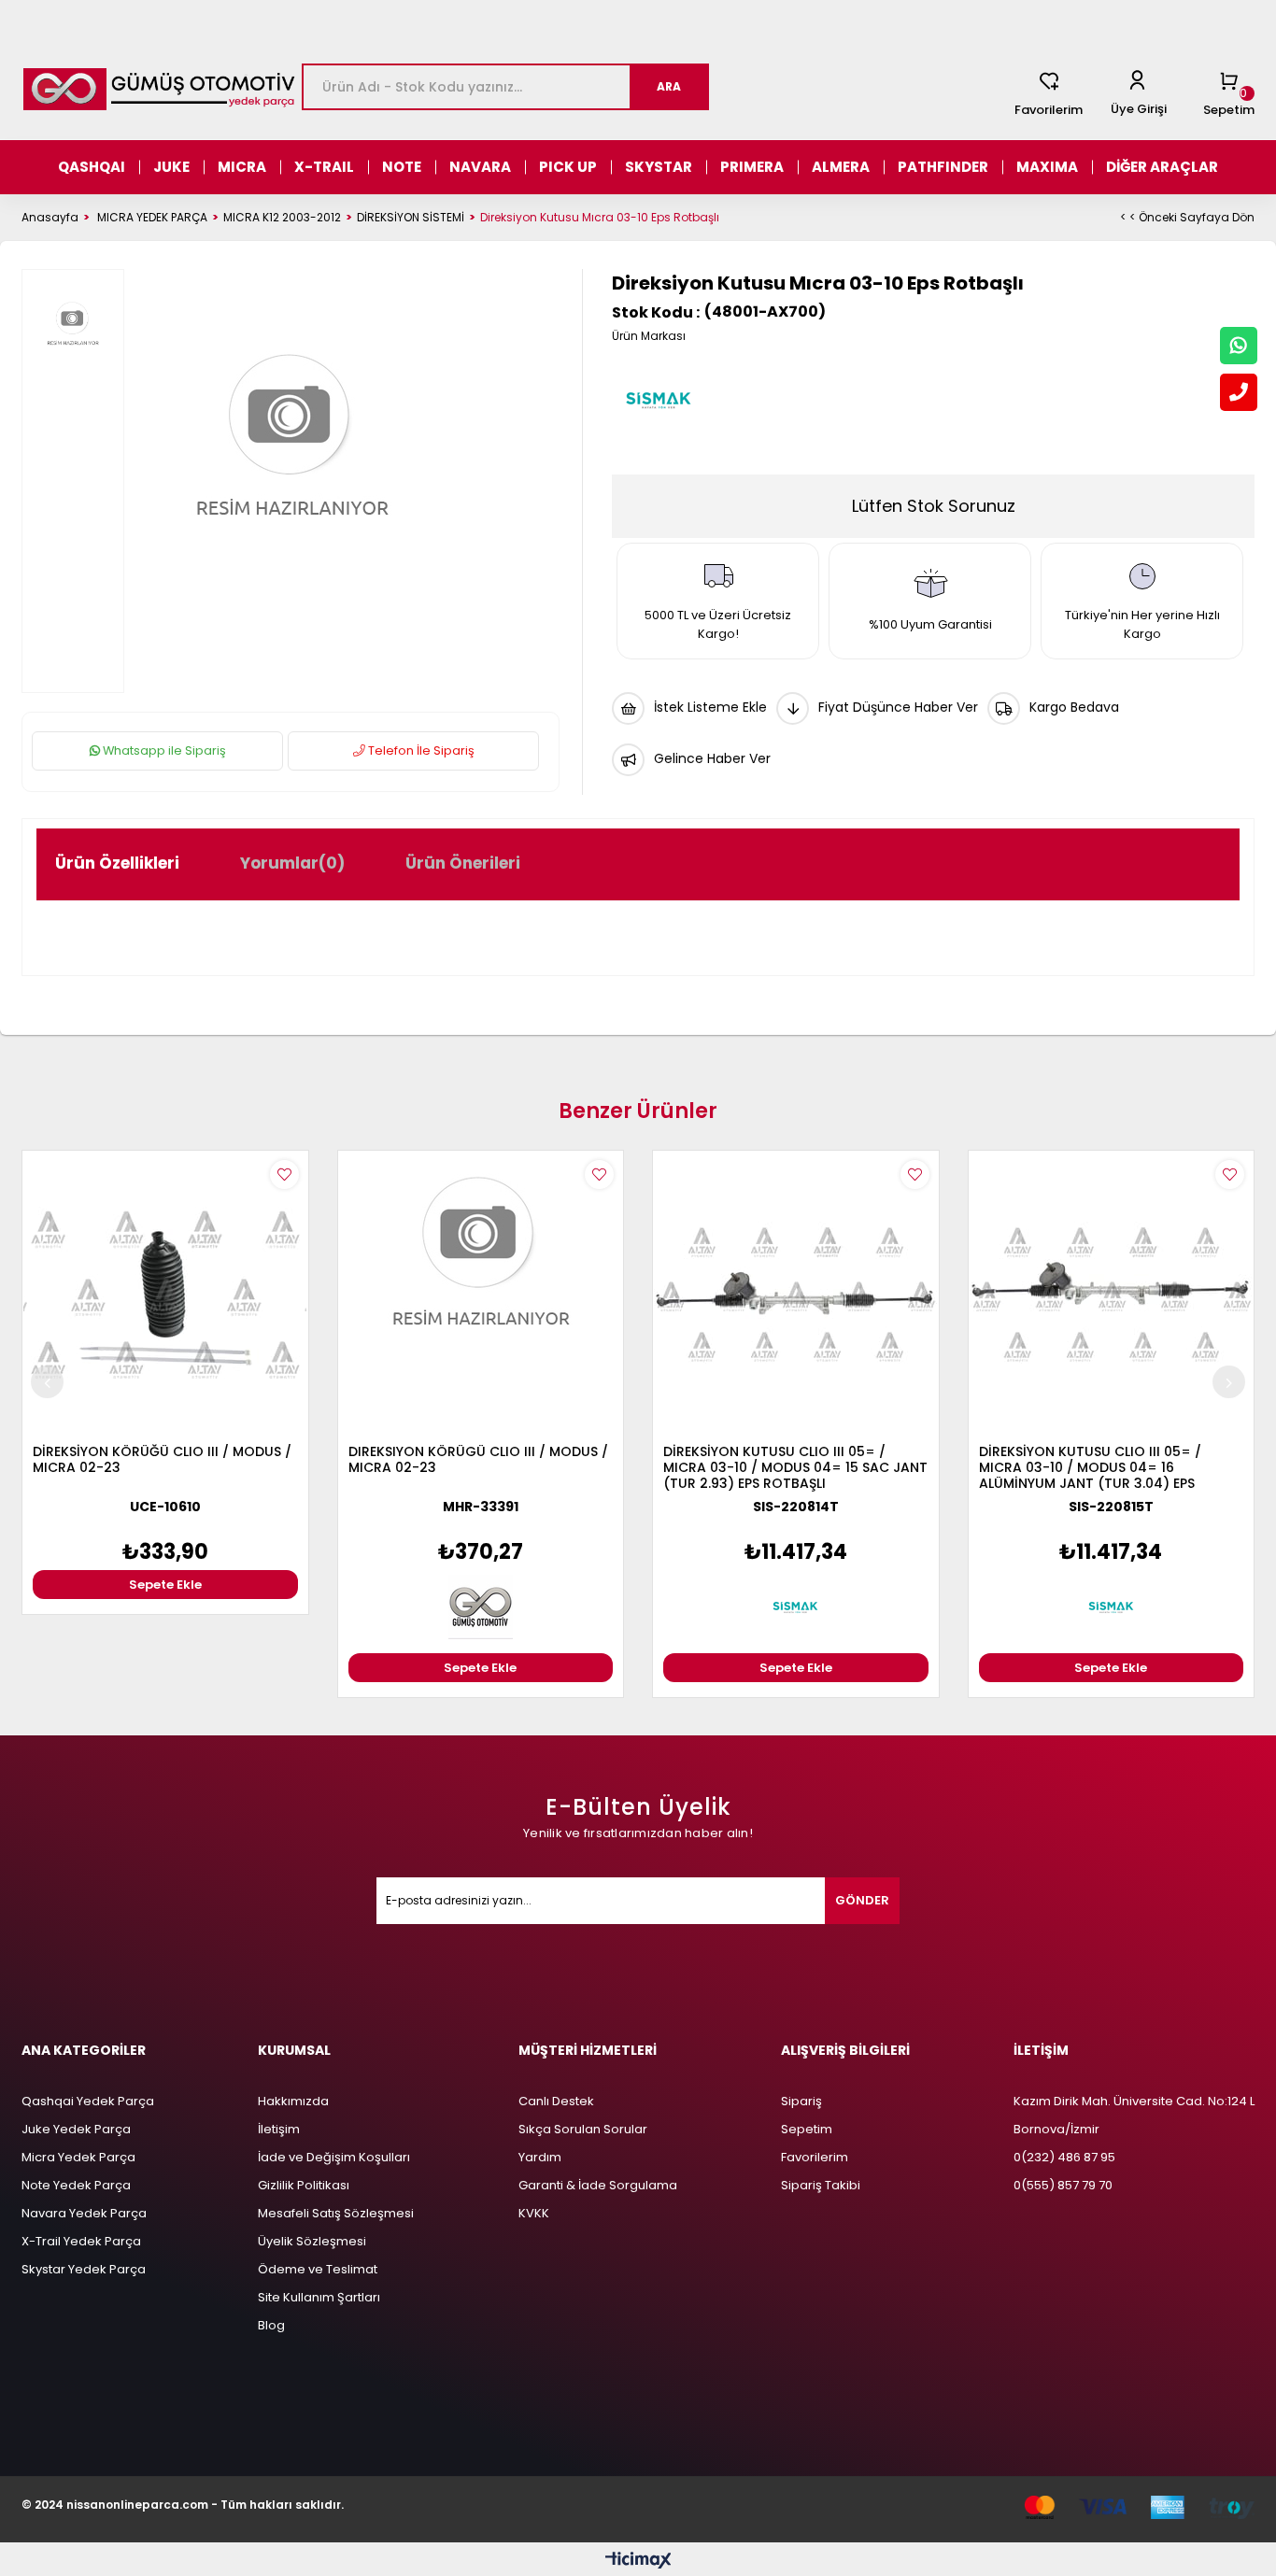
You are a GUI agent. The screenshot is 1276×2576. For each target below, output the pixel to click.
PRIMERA (752, 167)
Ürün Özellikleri (117, 863)
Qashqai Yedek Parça (88, 2101)
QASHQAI (92, 167)
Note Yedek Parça (76, 2185)
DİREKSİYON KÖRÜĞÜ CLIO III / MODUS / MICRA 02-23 (162, 1460)
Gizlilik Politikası (304, 2185)
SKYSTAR (659, 167)
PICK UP (568, 167)
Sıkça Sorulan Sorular (583, 2129)
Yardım (540, 2157)
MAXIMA (1047, 167)
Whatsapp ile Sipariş (163, 750)
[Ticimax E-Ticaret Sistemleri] (638, 2562)
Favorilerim (1049, 110)
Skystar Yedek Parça (84, 2269)
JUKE (171, 167)
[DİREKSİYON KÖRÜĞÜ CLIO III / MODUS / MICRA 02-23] (165, 1294)
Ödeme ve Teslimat (318, 2269)
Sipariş (801, 2101)
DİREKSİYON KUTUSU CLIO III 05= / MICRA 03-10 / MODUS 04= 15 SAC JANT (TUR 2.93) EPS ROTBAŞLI (795, 1468)
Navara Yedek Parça (84, 2213)
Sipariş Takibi (821, 2185)
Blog (271, 2325)
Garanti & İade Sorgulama (598, 2185)
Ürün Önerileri (463, 863)
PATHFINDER (943, 167)
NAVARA (480, 167)
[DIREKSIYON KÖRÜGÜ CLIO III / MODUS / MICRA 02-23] (481, 1294)
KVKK (534, 2213)
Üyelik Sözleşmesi (312, 2241)
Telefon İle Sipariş (420, 750)
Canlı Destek (556, 2101)
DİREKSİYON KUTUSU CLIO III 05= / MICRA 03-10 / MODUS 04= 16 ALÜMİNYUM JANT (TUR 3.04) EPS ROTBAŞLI (1090, 1468)
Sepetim (807, 2129)
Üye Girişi (1139, 109)
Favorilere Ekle (284, 1175)
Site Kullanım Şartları (319, 2297)
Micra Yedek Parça (78, 2157)
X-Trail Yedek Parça (81, 2241)
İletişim (279, 2129)
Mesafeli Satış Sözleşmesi (336, 2213)
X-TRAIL (324, 167)
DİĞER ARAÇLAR (1162, 167)
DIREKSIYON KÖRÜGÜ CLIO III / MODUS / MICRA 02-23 (478, 1460)
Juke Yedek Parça (76, 2129)
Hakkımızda (293, 2101)
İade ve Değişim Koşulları (334, 2157)
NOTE (402, 167)
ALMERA (841, 167)
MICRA (242, 167)
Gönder (862, 1900)
